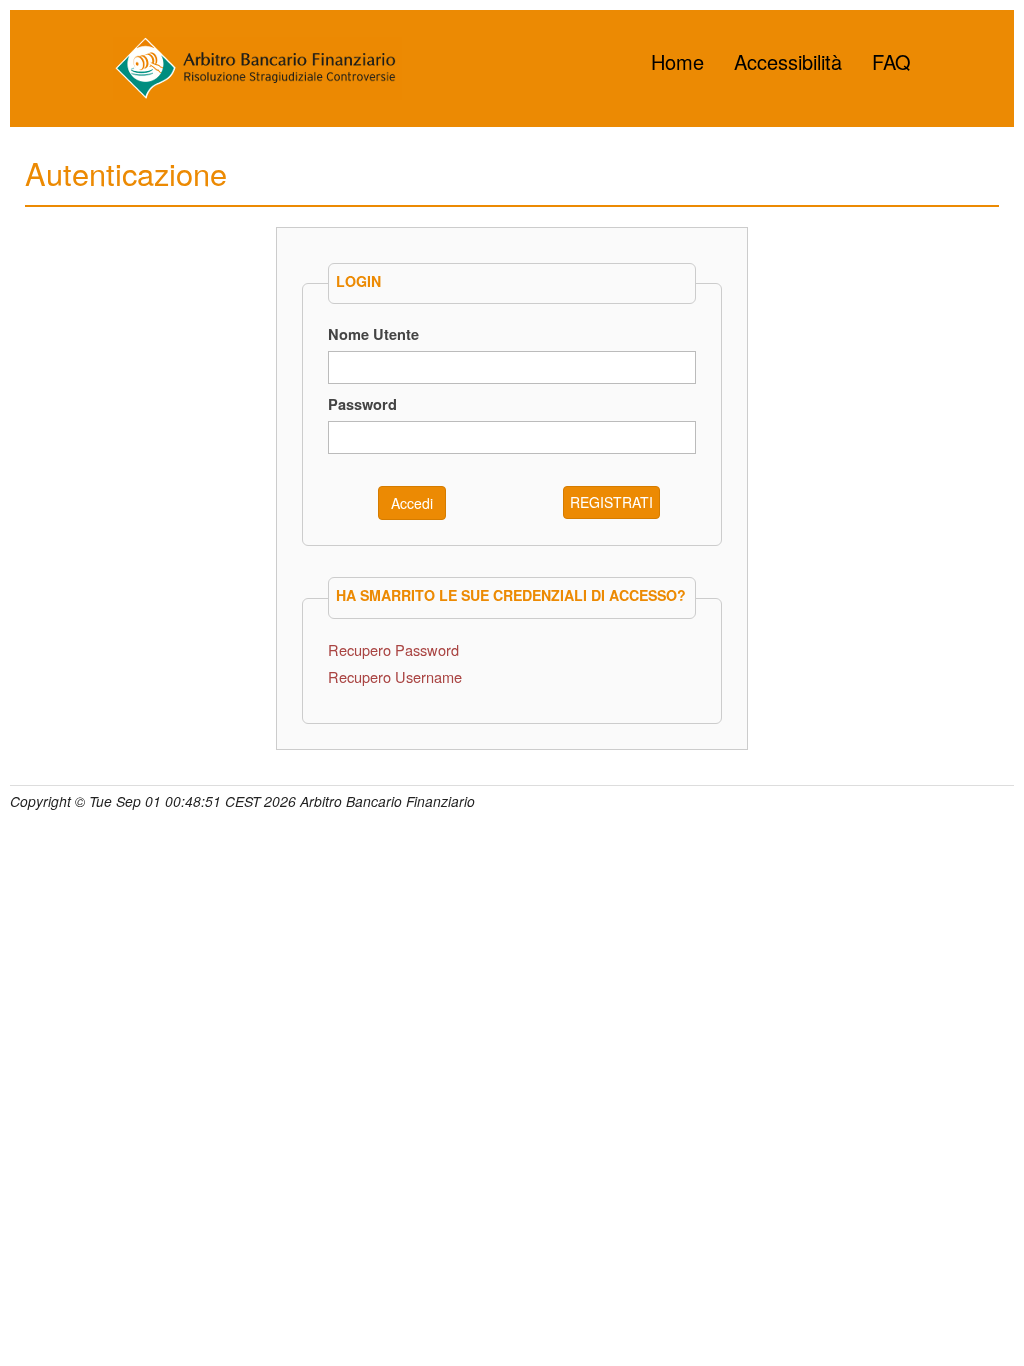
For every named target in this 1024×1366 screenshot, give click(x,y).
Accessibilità (788, 61)
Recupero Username (395, 676)
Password (362, 404)
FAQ (891, 61)
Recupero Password (393, 649)
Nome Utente (373, 334)
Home (677, 61)
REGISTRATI (611, 502)
